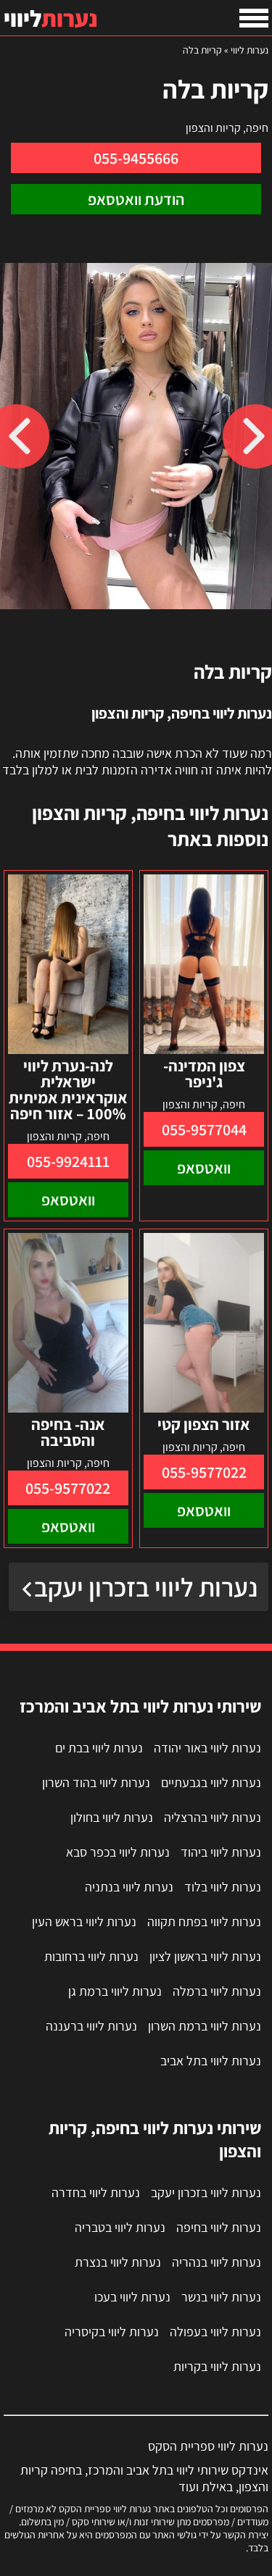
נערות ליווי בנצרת (118, 2262)
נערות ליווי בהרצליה (213, 1817)
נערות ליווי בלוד (223, 1887)
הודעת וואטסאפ (136, 199)
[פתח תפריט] (254, 18)
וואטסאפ (204, 1168)
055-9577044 (204, 1129)
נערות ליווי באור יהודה (207, 1748)
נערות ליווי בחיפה (219, 2227)
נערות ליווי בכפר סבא (118, 1852)
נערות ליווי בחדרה (96, 2192)
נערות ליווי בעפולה (215, 2332)
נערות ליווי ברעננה (91, 2026)
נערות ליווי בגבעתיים (211, 1782)
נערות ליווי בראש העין (84, 1921)
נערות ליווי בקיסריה (112, 2332)
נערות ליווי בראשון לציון (205, 1956)
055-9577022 (204, 1472)
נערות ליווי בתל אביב (211, 2061)
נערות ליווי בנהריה (217, 2262)
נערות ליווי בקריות (217, 2366)
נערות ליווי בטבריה (120, 2227)
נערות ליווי (250, 50)
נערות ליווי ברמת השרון (205, 2026)
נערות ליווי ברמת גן (115, 1991)
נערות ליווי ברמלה (217, 1991)
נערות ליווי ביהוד (221, 1852)
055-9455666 (136, 158)
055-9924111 (68, 1161)
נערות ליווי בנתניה (129, 1887)
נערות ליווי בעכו (132, 2297)
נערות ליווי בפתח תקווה (204, 1921)
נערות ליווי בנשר (221, 2297)
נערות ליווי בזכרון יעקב (146, 1587)
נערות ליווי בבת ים (99, 1748)
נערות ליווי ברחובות (91, 1956)
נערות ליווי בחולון (112, 1817)
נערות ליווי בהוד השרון (96, 1782)
